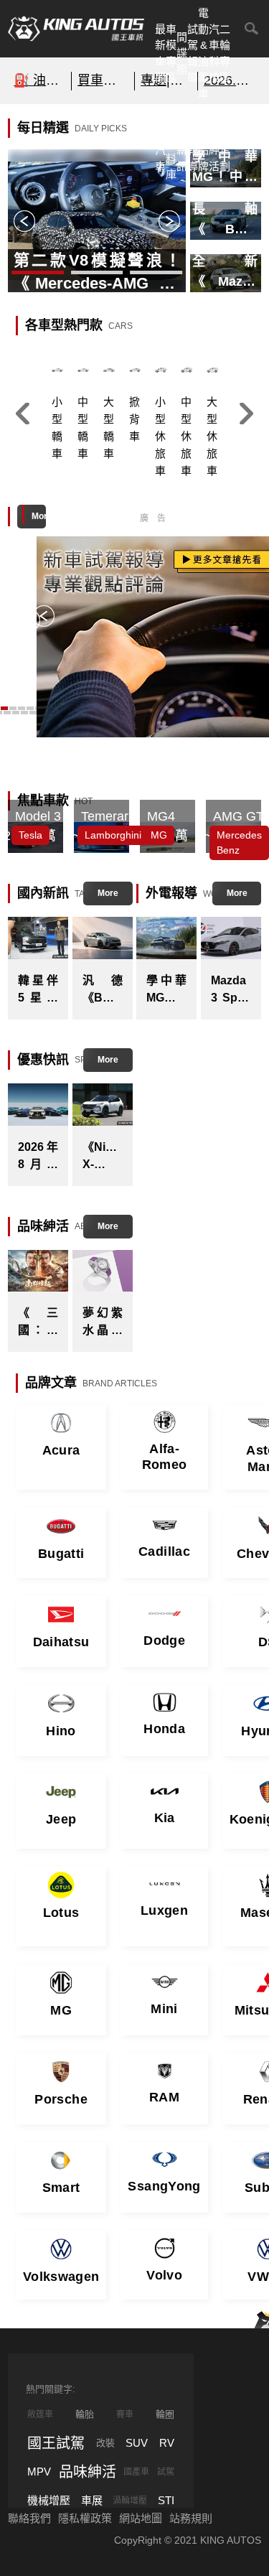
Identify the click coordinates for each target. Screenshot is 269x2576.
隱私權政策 (85, 2518)
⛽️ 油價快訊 (39, 80)
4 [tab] (16, 714)
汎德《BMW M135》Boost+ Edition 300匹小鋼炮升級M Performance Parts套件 (103, 990)
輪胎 (85, 2414)
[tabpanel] (90, 221)
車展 (92, 2500)
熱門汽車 (160, 142)
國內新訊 (182, 142)
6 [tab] (33, 714)
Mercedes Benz (239, 843)
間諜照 (182, 53)
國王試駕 (56, 2443)
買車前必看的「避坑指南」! (103, 80)
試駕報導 (193, 53)
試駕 (166, 2472)
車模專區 (171, 53)
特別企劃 (225, 142)
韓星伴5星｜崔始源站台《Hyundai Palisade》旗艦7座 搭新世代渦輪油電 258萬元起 (38, 990)
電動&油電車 (203, 53)
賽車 (125, 2414)
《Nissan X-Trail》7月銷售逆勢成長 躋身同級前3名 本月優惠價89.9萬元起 (103, 1157)
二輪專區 (225, 53)
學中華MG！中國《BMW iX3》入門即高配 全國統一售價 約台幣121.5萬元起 (166, 990)
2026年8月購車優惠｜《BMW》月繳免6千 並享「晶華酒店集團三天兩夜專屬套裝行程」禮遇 (38, 1157)
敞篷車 (40, 2414)
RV (167, 2443)
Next (169, 221)
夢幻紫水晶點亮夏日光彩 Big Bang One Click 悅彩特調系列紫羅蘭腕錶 (103, 1323)
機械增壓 (49, 2500)
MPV (39, 2472)
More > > (39, 520)
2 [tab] (97, 274)
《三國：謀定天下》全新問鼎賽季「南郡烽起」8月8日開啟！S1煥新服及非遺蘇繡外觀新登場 (38, 1323)
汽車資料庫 (171, 142)
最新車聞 (160, 53)
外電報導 (193, 142)
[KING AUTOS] (76, 29)
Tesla (30, 835)
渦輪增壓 (130, 2501)
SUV (137, 2443)
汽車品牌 (203, 142)
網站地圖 (141, 2518)
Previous (24, 221)
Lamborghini (113, 835)
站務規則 (191, 2518)
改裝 (105, 2443)
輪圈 (165, 2414)
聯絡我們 (29, 2518)
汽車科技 (214, 53)
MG (159, 835)
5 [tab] (24, 714)
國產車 (136, 2472)
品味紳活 (214, 142)
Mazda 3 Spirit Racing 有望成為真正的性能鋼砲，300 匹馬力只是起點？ (231, 990)
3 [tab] (156, 274)
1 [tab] (38, 274)
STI (166, 2500)
